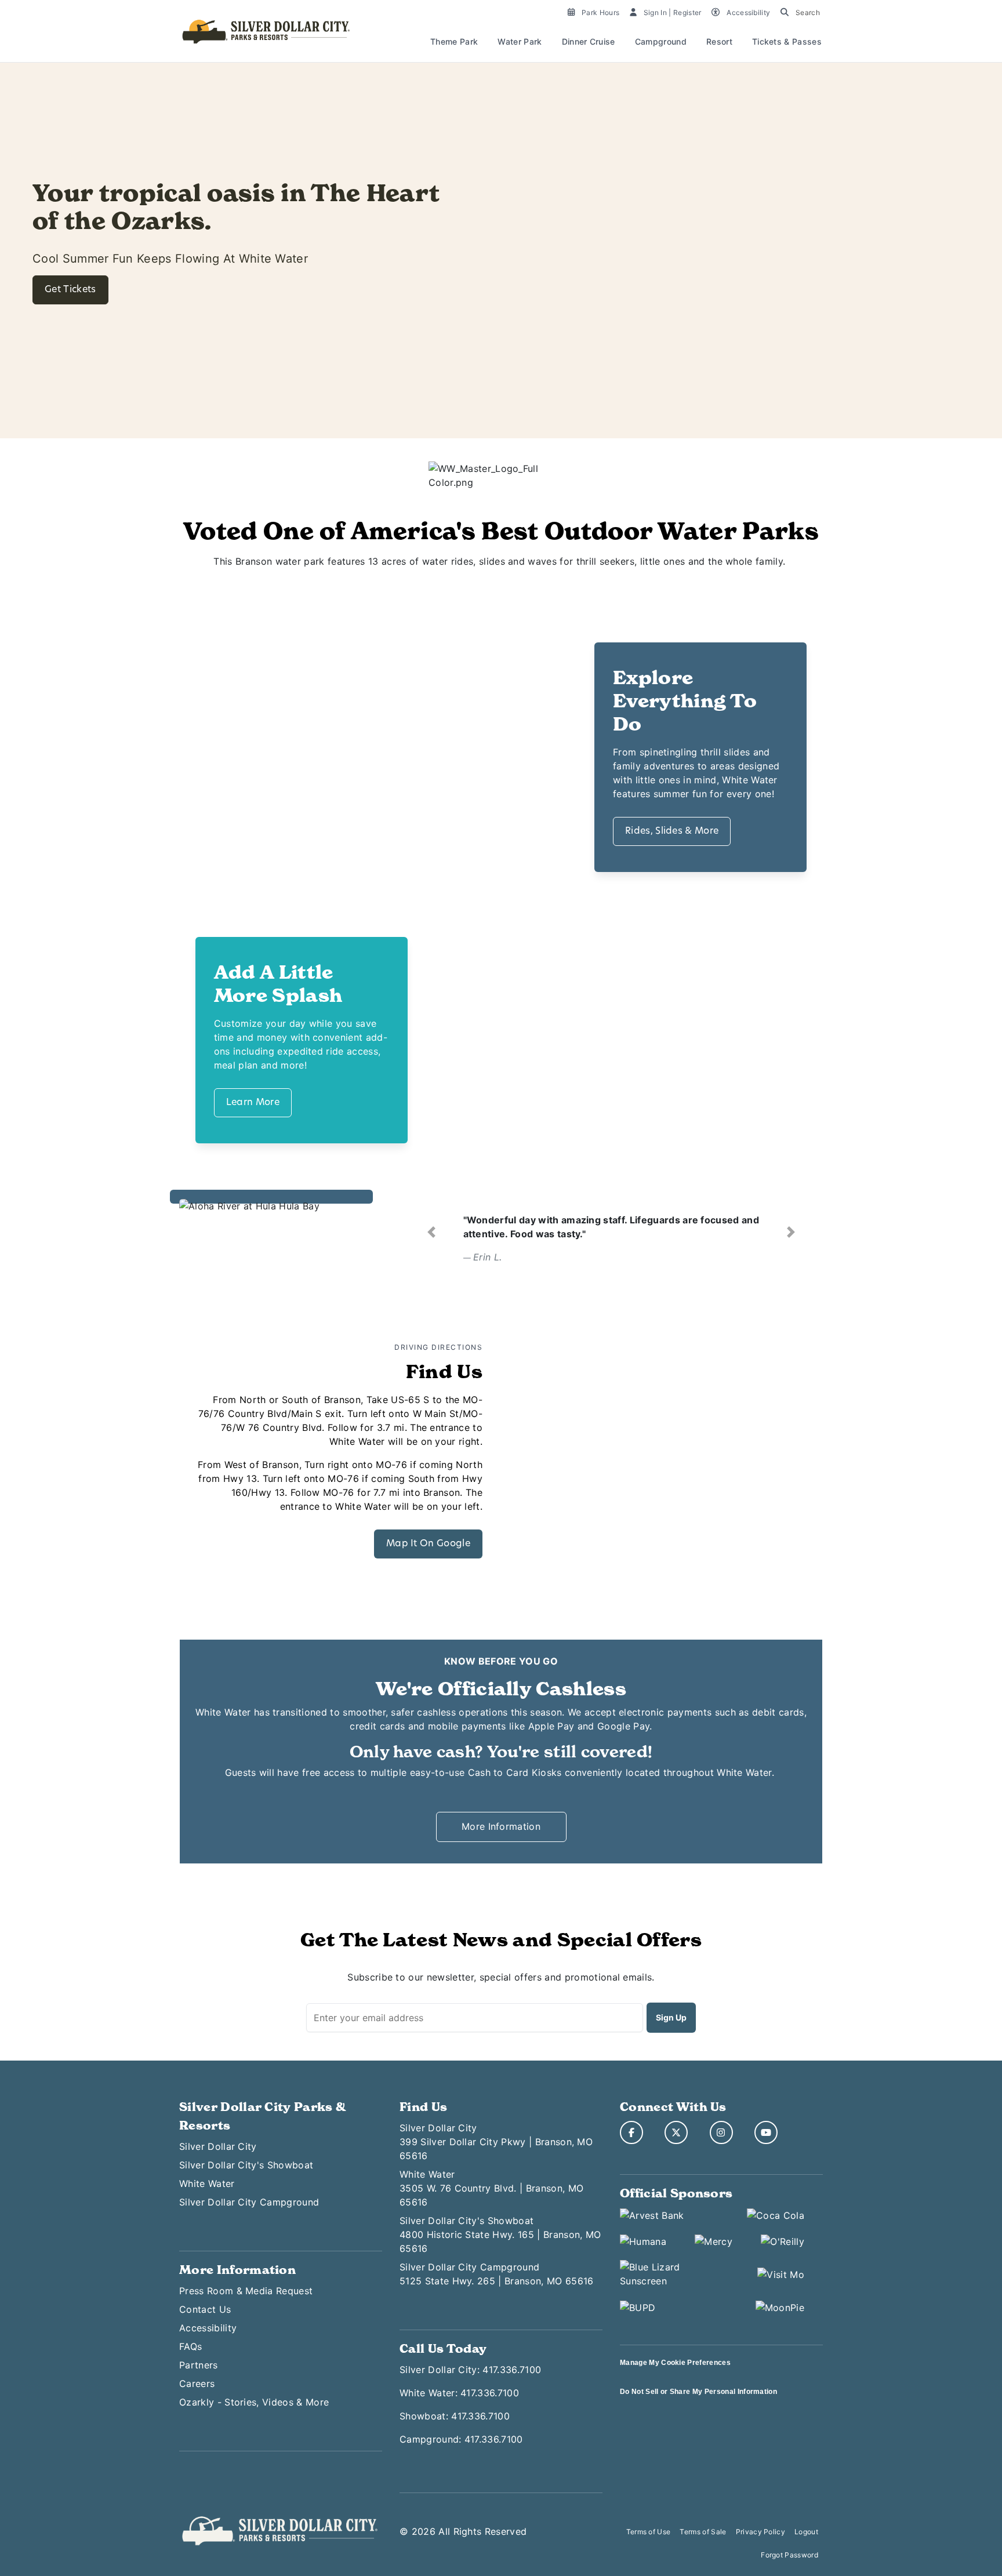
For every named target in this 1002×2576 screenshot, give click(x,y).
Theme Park (454, 41)
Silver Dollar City (218, 2146)
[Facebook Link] (631, 2132)
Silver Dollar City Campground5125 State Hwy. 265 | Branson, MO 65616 (496, 2274)
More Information (501, 1826)
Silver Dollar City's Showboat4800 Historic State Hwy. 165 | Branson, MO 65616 (500, 2235)
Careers (197, 2384)
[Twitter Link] (676, 2132)
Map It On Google (428, 1544)
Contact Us (205, 2309)
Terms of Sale (703, 2532)
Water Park (520, 41)
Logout (806, 2532)
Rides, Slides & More (672, 831)
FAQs (190, 2346)
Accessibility (208, 2328)
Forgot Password (789, 2555)
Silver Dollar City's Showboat (246, 2165)
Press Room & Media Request (246, 2291)
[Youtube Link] (766, 2132)
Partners (199, 2365)
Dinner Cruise (589, 41)
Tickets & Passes (787, 41)
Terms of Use (649, 2532)
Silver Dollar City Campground (249, 2202)
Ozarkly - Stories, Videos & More (254, 2402)
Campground (661, 41)
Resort (719, 41)
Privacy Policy (760, 2532)
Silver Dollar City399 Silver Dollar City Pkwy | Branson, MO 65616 (496, 2142)
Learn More (253, 1103)
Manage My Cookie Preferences (675, 2363)
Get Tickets (70, 290)
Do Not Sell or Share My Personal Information (698, 2392)
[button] (431, 1232)
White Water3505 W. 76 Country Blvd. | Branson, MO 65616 (491, 2188)
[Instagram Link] (721, 2132)
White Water (207, 2183)
